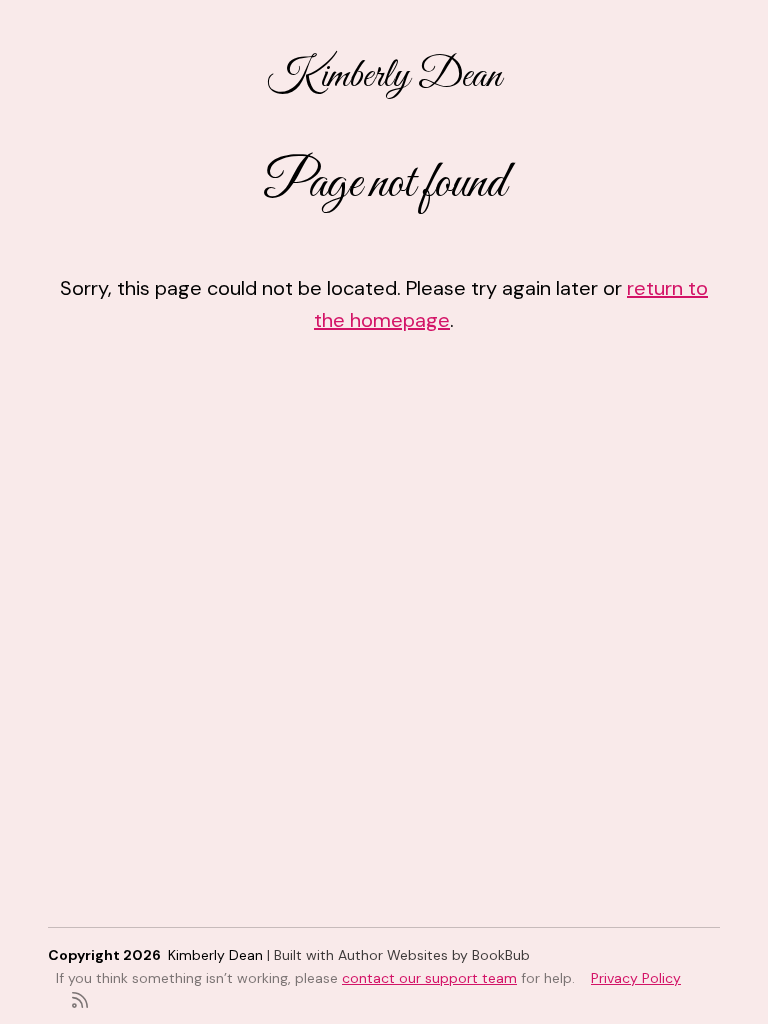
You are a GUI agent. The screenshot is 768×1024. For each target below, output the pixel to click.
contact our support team (429, 978)
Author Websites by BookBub (434, 955)
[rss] (80, 998)
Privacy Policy (636, 978)
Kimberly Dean (384, 76)
